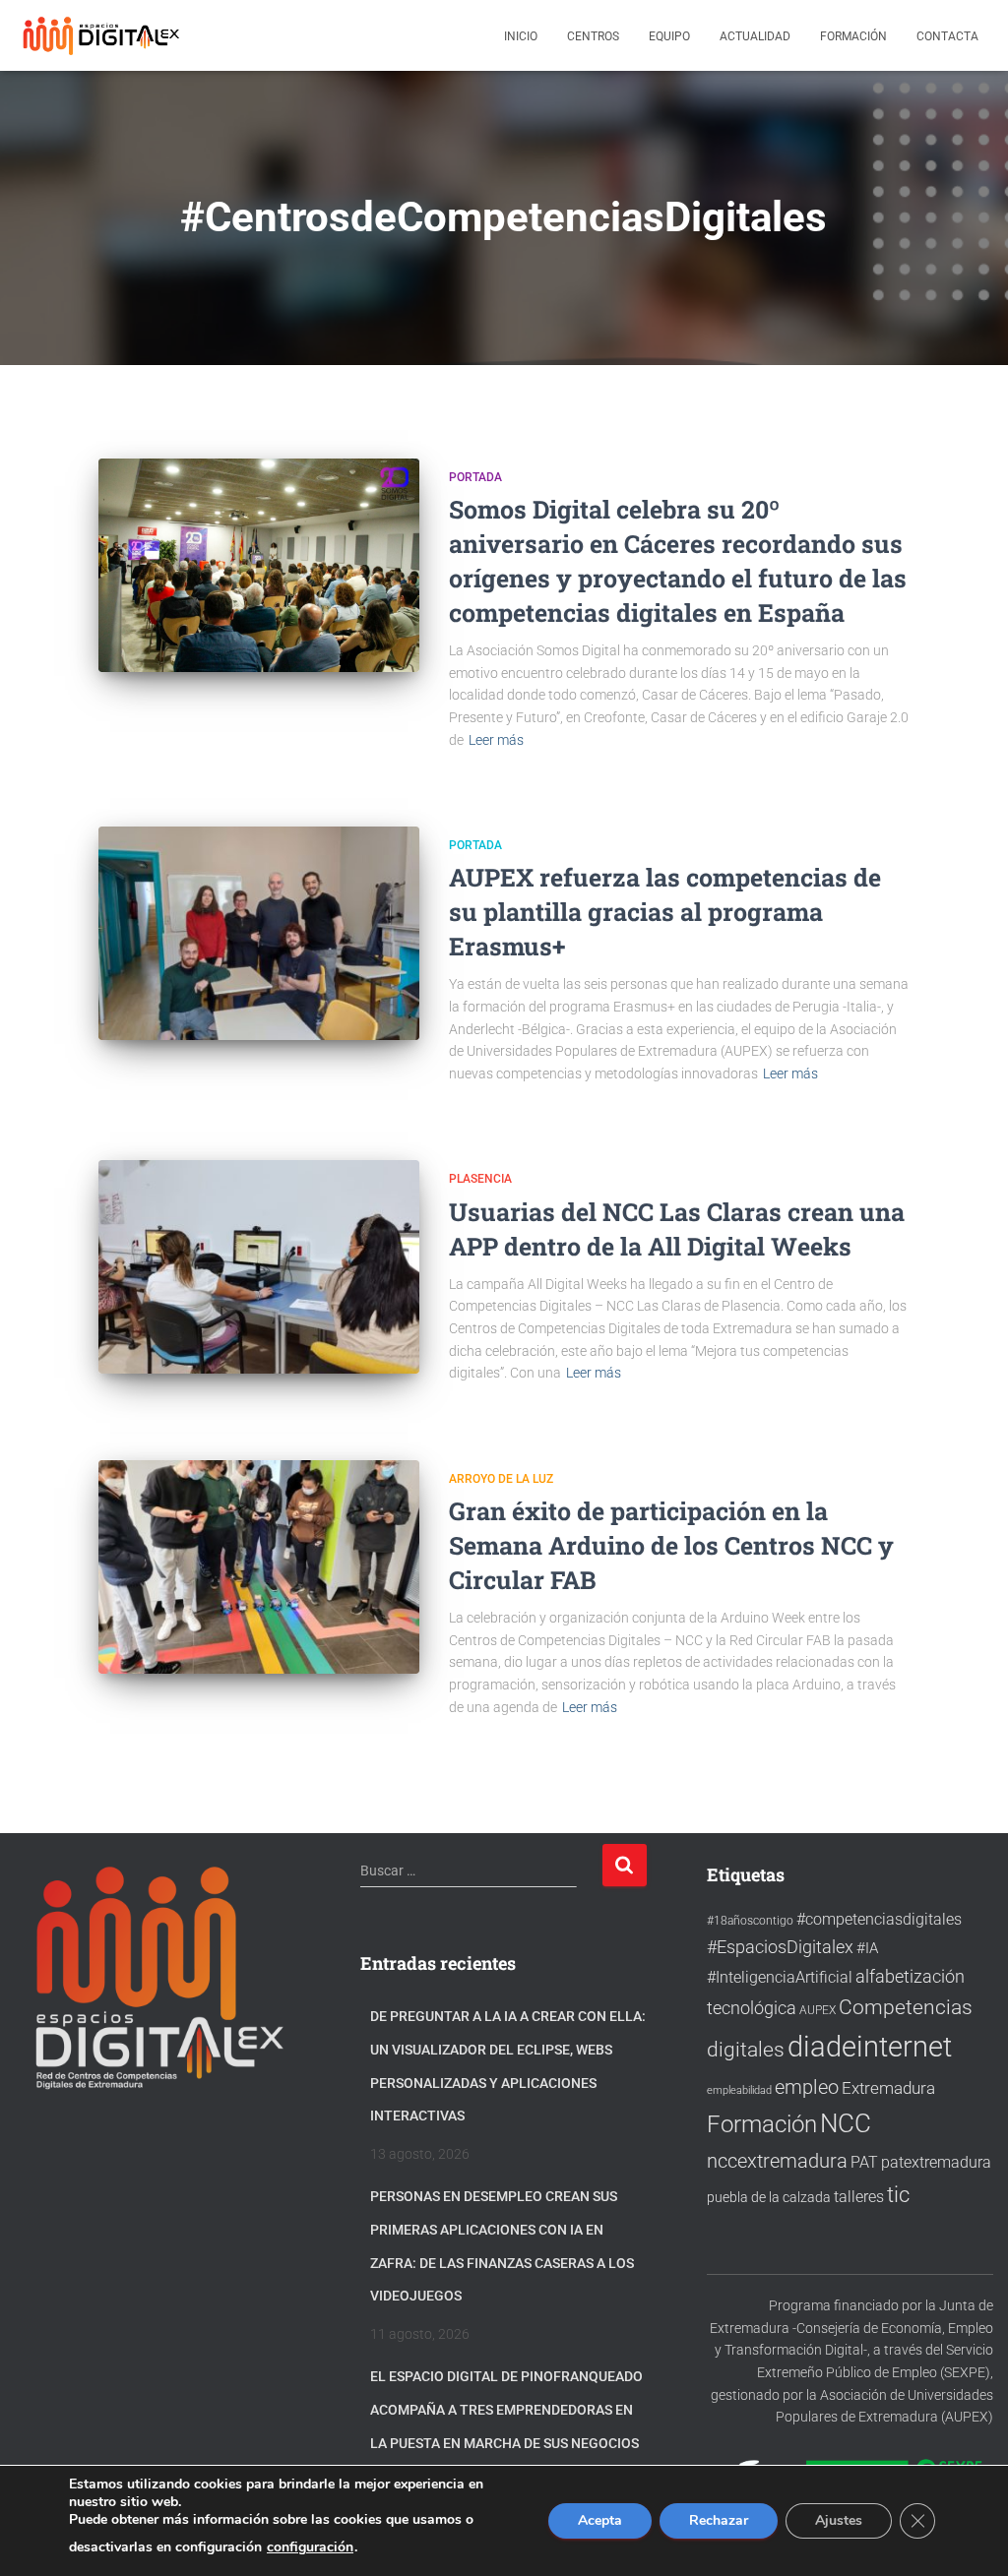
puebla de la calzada (769, 2197)
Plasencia (480, 1179)
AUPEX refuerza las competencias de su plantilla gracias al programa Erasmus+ (665, 912)
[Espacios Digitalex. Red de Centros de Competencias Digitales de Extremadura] (103, 35)
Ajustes (839, 2520)
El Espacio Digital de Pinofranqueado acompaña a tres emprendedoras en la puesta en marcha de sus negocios (506, 2409)
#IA (867, 1948)
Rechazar (719, 2520)
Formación (853, 36)
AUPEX (818, 2010)
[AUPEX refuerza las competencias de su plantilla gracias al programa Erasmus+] (259, 933)
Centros (593, 36)
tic (898, 2194)
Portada (475, 477)
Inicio (521, 36)
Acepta (600, 2520)
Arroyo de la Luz (501, 1479)
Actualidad (755, 36)
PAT (864, 2163)
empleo (807, 2087)
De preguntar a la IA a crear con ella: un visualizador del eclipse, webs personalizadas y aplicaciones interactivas (508, 2066)
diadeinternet (870, 2047)
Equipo (669, 36)
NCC (846, 2123)
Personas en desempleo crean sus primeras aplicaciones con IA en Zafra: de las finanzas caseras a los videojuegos (502, 2246)
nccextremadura (777, 2161)
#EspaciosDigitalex (780, 1947)
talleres (859, 2197)
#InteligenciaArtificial (780, 1977)
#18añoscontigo (750, 1921)
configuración (310, 2547)
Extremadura (888, 2088)
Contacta (947, 36)
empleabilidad (739, 2090)
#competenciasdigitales (879, 1919)
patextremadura (936, 2162)
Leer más (496, 740)
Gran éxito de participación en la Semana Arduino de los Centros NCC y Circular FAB (671, 1545)
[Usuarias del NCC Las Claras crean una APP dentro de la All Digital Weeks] (259, 1267)
